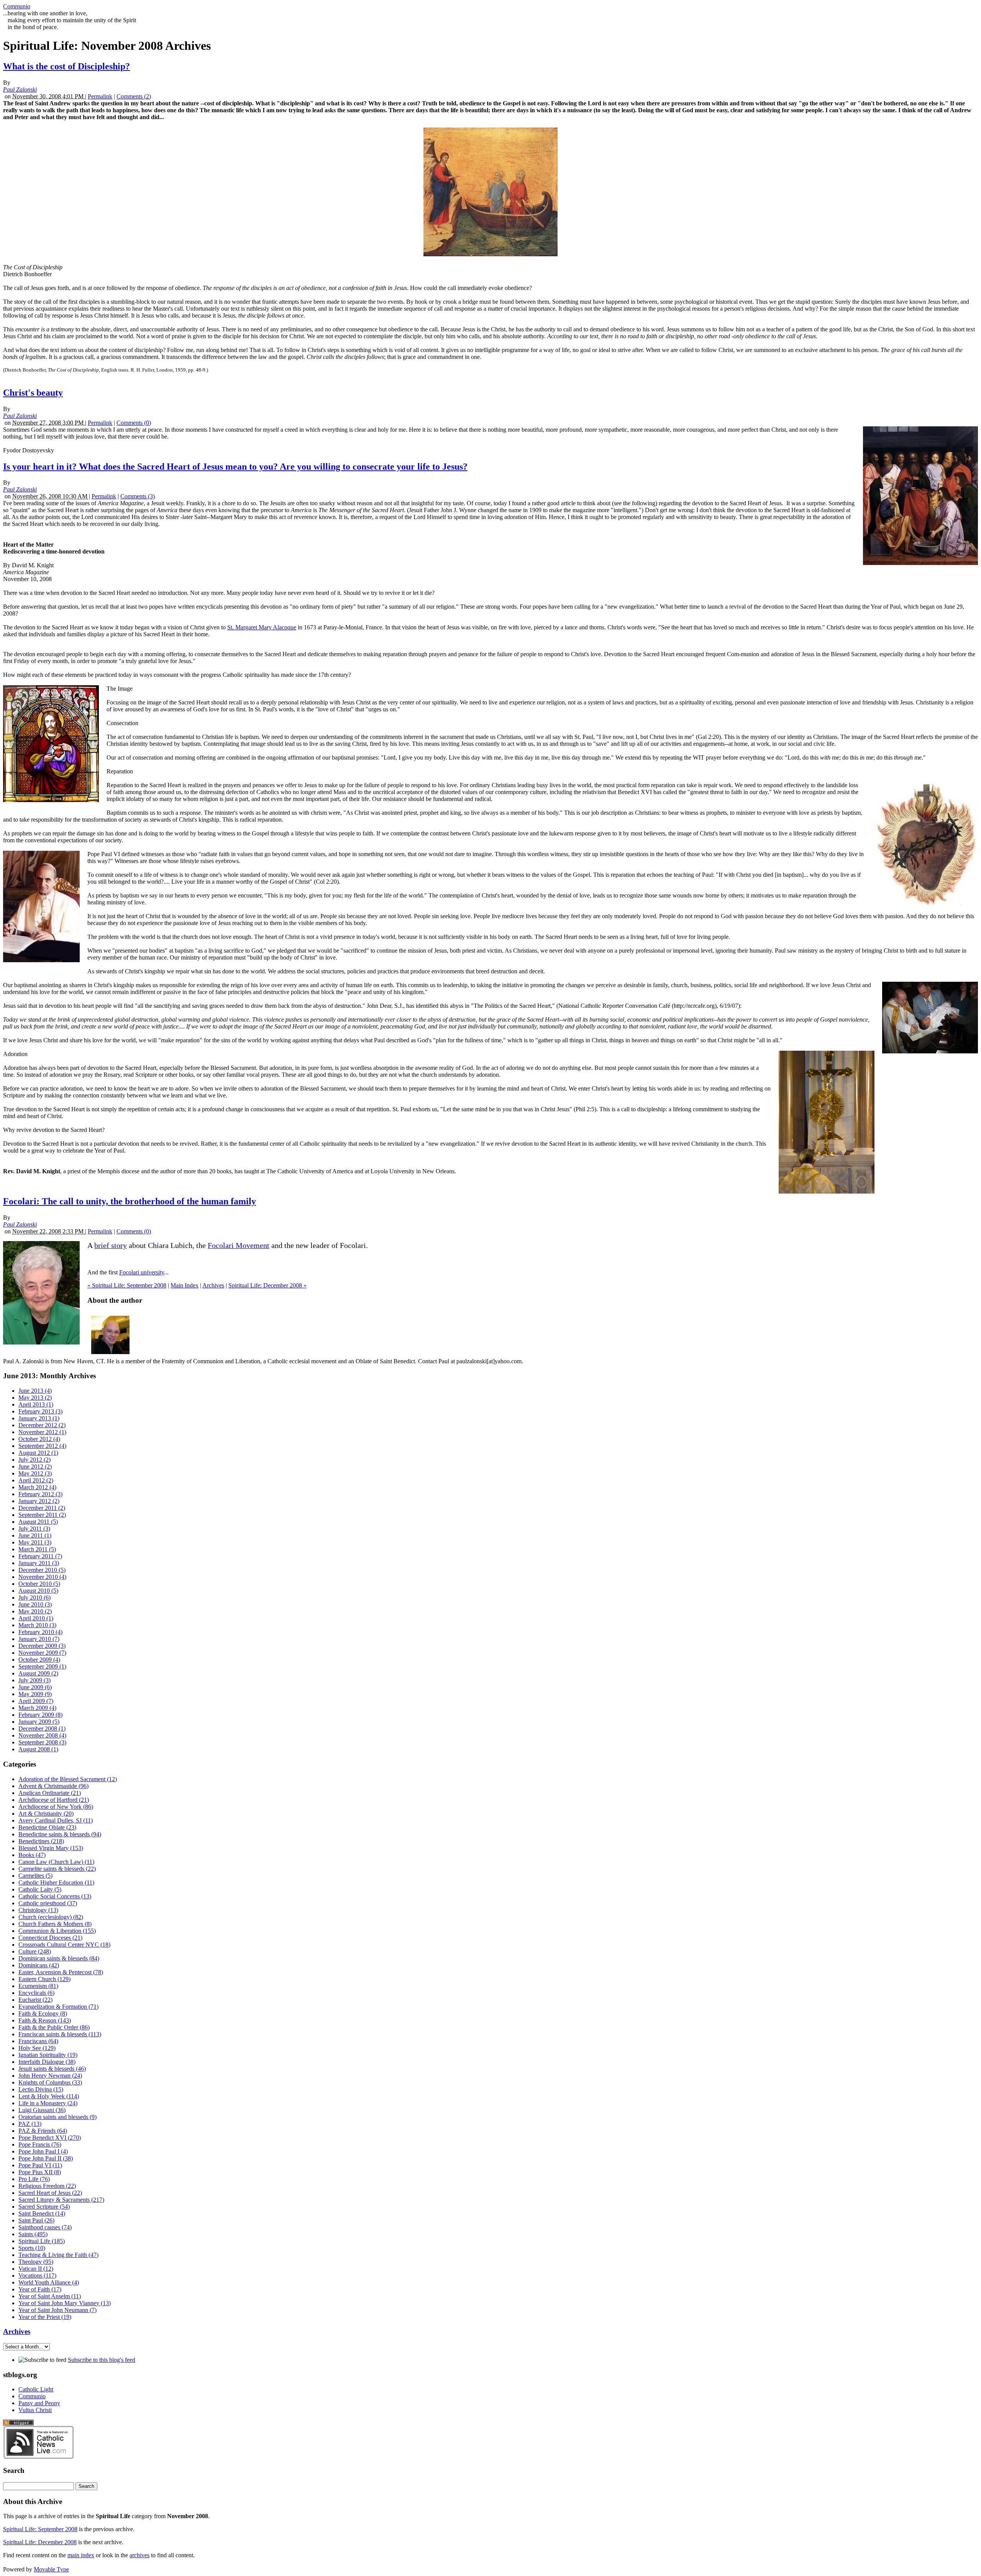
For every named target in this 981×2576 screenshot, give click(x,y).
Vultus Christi (35, 2410)
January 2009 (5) (39, 1722)
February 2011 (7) (40, 1556)
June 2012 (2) (35, 1467)
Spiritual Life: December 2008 (40, 2542)
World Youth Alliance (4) (49, 2282)
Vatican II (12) (36, 2269)
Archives (213, 1285)
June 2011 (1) (35, 1535)
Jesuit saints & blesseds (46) (52, 2069)
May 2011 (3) (35, 1542)
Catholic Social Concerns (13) (55, 1896)
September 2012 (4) (42, 1446)
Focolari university (142, 1272)
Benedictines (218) (41, 1841)
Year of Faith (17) (40, 2289)
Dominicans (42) (39, 1965)
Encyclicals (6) (36, 1993)
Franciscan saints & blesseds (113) (60, 2034)
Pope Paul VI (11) (40, 2165)
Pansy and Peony (39, 2403)
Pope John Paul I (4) (43, 2151)
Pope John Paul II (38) (46, 2158)
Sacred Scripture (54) (44, 2207)
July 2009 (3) (34, 1680)
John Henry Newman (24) (50, 2076)
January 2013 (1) (39, 1418)
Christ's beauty (33, 393)
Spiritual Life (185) (42, 2241)
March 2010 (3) (37, 1625)
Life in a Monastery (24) (48, 2103)
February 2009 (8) (40, 1715)
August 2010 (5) (38, 1591)
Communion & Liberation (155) (57, 1931)
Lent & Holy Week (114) (49, 2096)
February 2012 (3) (40, 1494)
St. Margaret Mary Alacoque (262, 627)
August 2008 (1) (38, 1749)
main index (81, 2555)
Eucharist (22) (35, 2000)
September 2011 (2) (42, 1515)
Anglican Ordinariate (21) (50, 1793)
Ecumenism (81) (38, 1986)
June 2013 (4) (35, 1391)
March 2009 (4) (37, 1708)
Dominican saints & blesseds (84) (59, 1958)
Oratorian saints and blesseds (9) (57, 2117)
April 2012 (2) (36, 1480)
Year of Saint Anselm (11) (50, 2296)
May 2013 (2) (35, 1398)
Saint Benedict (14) (42, 2213)
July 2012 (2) (34, 1460)
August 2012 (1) (38, 1453)
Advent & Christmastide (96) (53, 1786)
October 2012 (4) (39, 1439)
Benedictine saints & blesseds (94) (60, 1834)
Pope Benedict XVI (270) (50, 2138)
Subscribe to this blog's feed (102, 2360)
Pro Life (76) (34, 2179)
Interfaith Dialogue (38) (47, 2062)
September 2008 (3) (42, 1742)
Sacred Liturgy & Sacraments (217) (61, 2200)
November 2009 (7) (42, 1653)
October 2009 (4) (39, 1660)
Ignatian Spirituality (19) (48, 2055)
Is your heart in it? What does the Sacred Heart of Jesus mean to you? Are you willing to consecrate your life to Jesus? (235, 467)
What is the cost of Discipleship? (66, 66)
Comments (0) (134, 423)
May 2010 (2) (35, 1611)
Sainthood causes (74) (45, 2227)
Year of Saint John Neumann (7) (57, 2310)
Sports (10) (32, 2248)
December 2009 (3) (42, 1646)
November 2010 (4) (42, 1577)
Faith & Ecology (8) (43, 2013)
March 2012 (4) (37, 1487)
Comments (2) (134, 96)
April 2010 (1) (36, 1618)
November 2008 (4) (42, 1735)
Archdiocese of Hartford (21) (54, 1800)
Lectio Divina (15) (41, 2089)
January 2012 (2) (39, 1501)
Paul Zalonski (20, 89)
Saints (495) (33, 2234)
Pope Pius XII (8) (40, 2172)
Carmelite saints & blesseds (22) (57, 1869)
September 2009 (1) (42, 1666)
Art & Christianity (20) (46, 1814)
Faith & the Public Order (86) (54, 2027)
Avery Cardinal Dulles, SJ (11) (56, 1820)
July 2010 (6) (34, 1598)
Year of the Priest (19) (45, 2317)
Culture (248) (35, 1951)
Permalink (100, 96)
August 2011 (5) (38, 1522)
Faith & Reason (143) (45, 2020)
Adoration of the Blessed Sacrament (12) (68, 1779)
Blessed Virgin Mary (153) (51, 1848)
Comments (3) (138, 496)
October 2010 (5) (39, 1584)
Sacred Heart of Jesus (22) (50, 2193)
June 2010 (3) (35, 1604)
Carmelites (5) (35, 1876)
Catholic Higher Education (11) (56, 1882)
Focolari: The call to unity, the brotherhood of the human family (130, 1201)
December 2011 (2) (42, 1508)
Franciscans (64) (38, 2041)
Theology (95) (36, 2262)
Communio (17, 6)
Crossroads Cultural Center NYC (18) (64, 1945)
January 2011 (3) (39, 1563)
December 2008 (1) (42, 1729)
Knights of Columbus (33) (50, 2082)
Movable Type (51, 2569)
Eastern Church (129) (44, 1979)
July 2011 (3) (34, 1529)
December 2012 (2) (42, 1425)
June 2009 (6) (35, 1687)
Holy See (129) (37, 2048)
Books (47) (32, 1855)
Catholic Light (36, 2389)
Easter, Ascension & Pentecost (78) (61, 1972)
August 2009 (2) (38, 1673)
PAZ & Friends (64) (43, 2131)
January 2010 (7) (39, 1639)
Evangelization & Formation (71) (58, 2007)
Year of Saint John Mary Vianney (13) (65, 2303)
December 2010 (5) (42, 1570)
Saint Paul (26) (36, 2220)
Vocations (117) (37, 2275)
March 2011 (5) (37, 1549)
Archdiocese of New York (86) (56, 1807)
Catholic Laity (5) (40, 1889)
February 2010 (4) (40, 1632)
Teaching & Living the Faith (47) (58, 2255)
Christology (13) (38, 1910)
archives (139, 2555)
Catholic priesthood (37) (48, 1903)
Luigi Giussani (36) (42, 2110)
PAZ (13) (30, 2124)
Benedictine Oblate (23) (47, 1827)
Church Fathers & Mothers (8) (55, 1924)
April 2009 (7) (36, 1701)
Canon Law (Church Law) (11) (56, 1862)
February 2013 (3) (40, 1411)
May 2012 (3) (35, 1473)
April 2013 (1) (36, 1404)
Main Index (185, 1285)
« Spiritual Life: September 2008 (127, 1285)
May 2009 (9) (35, 1694)
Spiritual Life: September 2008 (40, 2529)
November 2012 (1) (42, 1432)
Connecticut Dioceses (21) (50, 1938)
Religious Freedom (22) (47, 2186)
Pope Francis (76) (40, 2144)
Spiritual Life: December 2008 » (267, 1285)
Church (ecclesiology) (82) (51, 1917)
